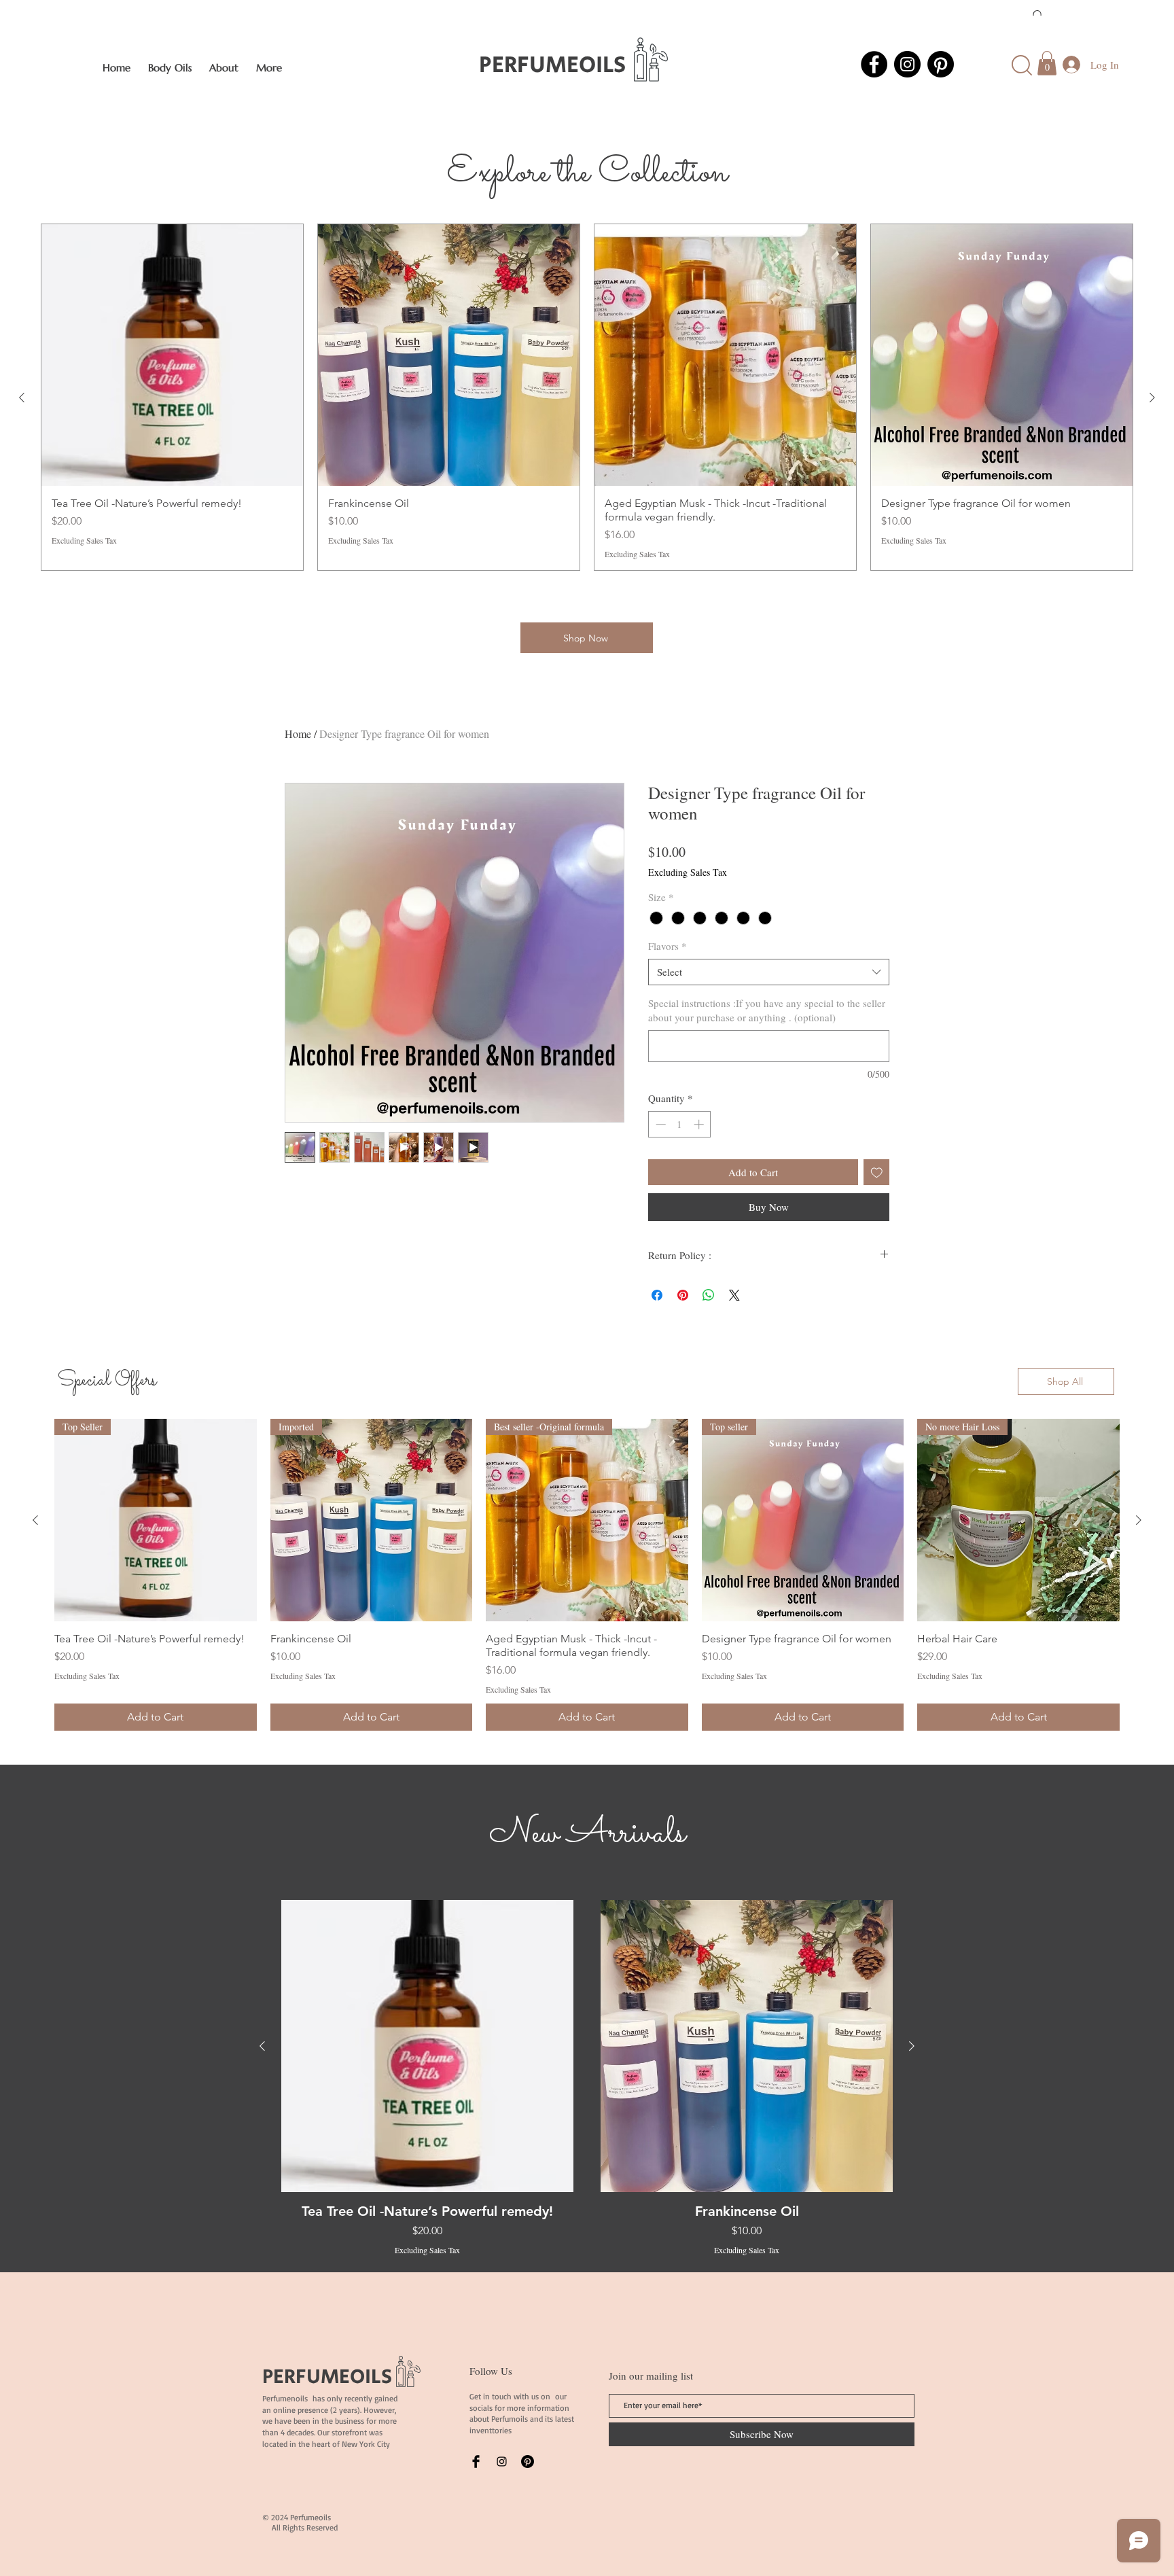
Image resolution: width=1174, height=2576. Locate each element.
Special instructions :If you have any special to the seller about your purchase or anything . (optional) (767, 1010)
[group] (587, 397)
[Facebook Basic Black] (476, 2462)
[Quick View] (427, 2046)
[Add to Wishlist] (877, 1172)
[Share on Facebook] (657, 1295)
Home (298, 734)
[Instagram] (907, 64)
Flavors (668, 946)
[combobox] (769, 972)
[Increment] (700, 1124)
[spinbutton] (680, 1124)
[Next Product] (1152, 398)
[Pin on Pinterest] (683, 1295)
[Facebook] (874, 64)
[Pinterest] (941, 64)
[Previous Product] (22, 398)
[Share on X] (734, 1295)
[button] (1047, 63)
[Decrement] (659, 1124)
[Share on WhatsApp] (709, 1295)
